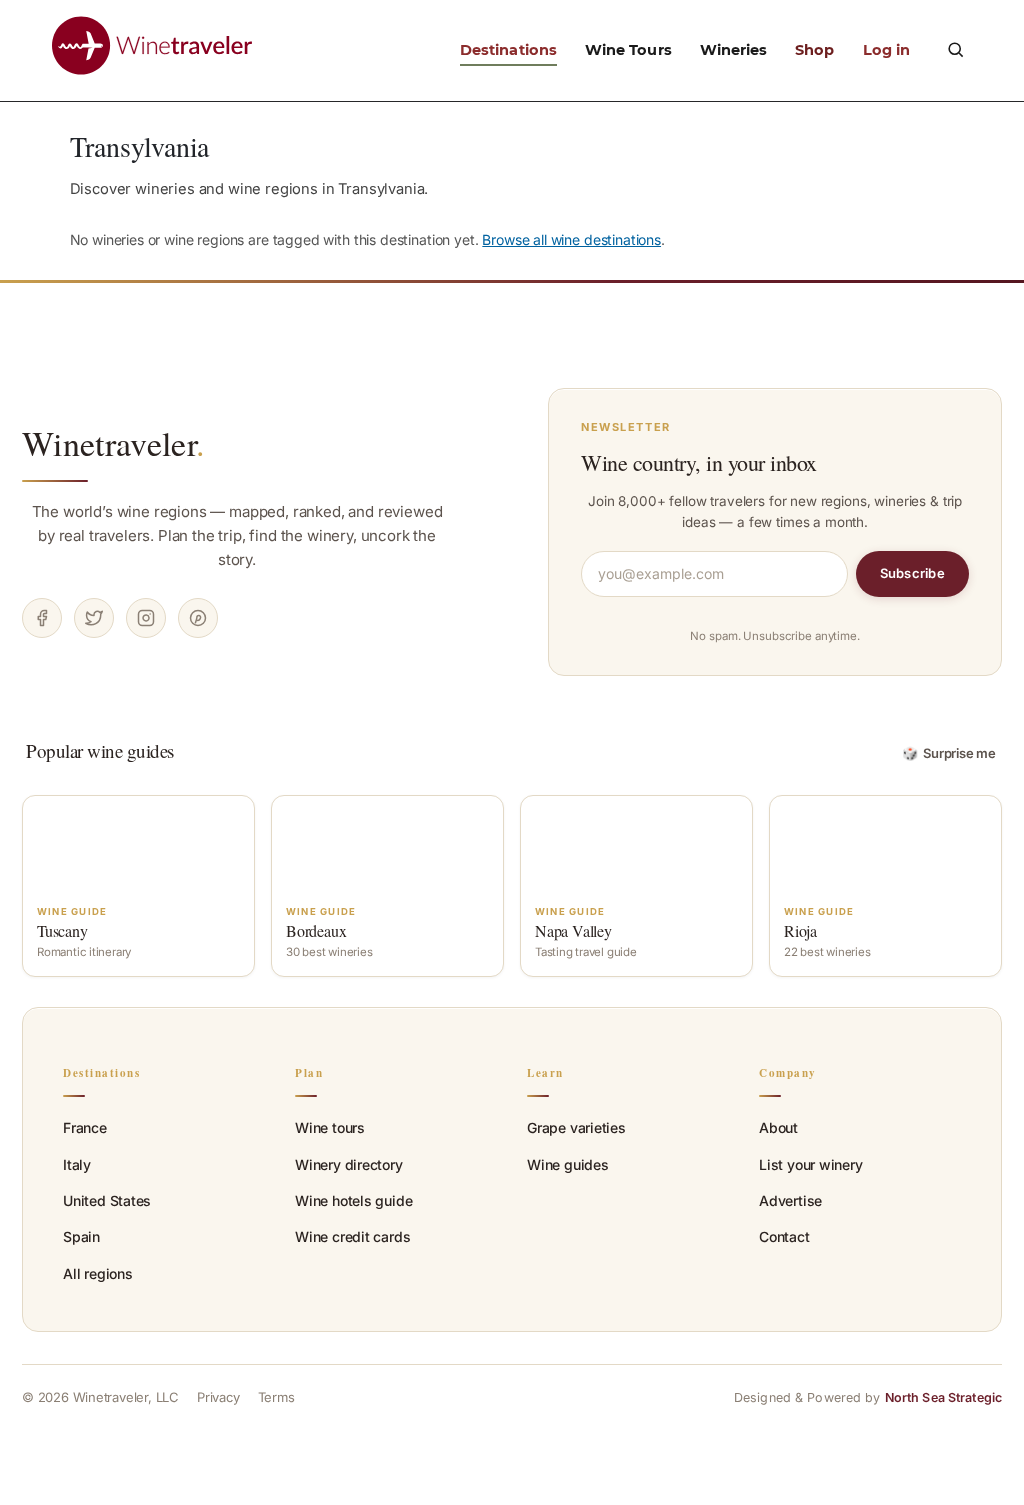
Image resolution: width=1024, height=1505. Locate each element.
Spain (81, 1236)
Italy (77, 1164)
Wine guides (568, 1164)
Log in (886, 50)
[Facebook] (42, 618)
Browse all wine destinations (571, 239)
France (85, 1127)
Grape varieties (576, 1127)
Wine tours (330, 1127)
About (778, 1127)
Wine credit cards (352, 1236)
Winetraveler (113, 443)
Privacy (218, 1397)
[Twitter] (94, 618)
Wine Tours (628, 50)
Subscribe (912, 573)
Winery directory (349, 1164)
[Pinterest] (198, 618)
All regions (98, 1273)
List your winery (811, 1164)
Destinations (508, 50)
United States (107, 1200)
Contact (784, 1236)
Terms (276, 1397)
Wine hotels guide (353, 1200)
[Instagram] (146, 618)
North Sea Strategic (943, 1397)
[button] (955, 49)
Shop (814, 50)
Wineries (734, 50)
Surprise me (949, 753)
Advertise (790, 1200)
